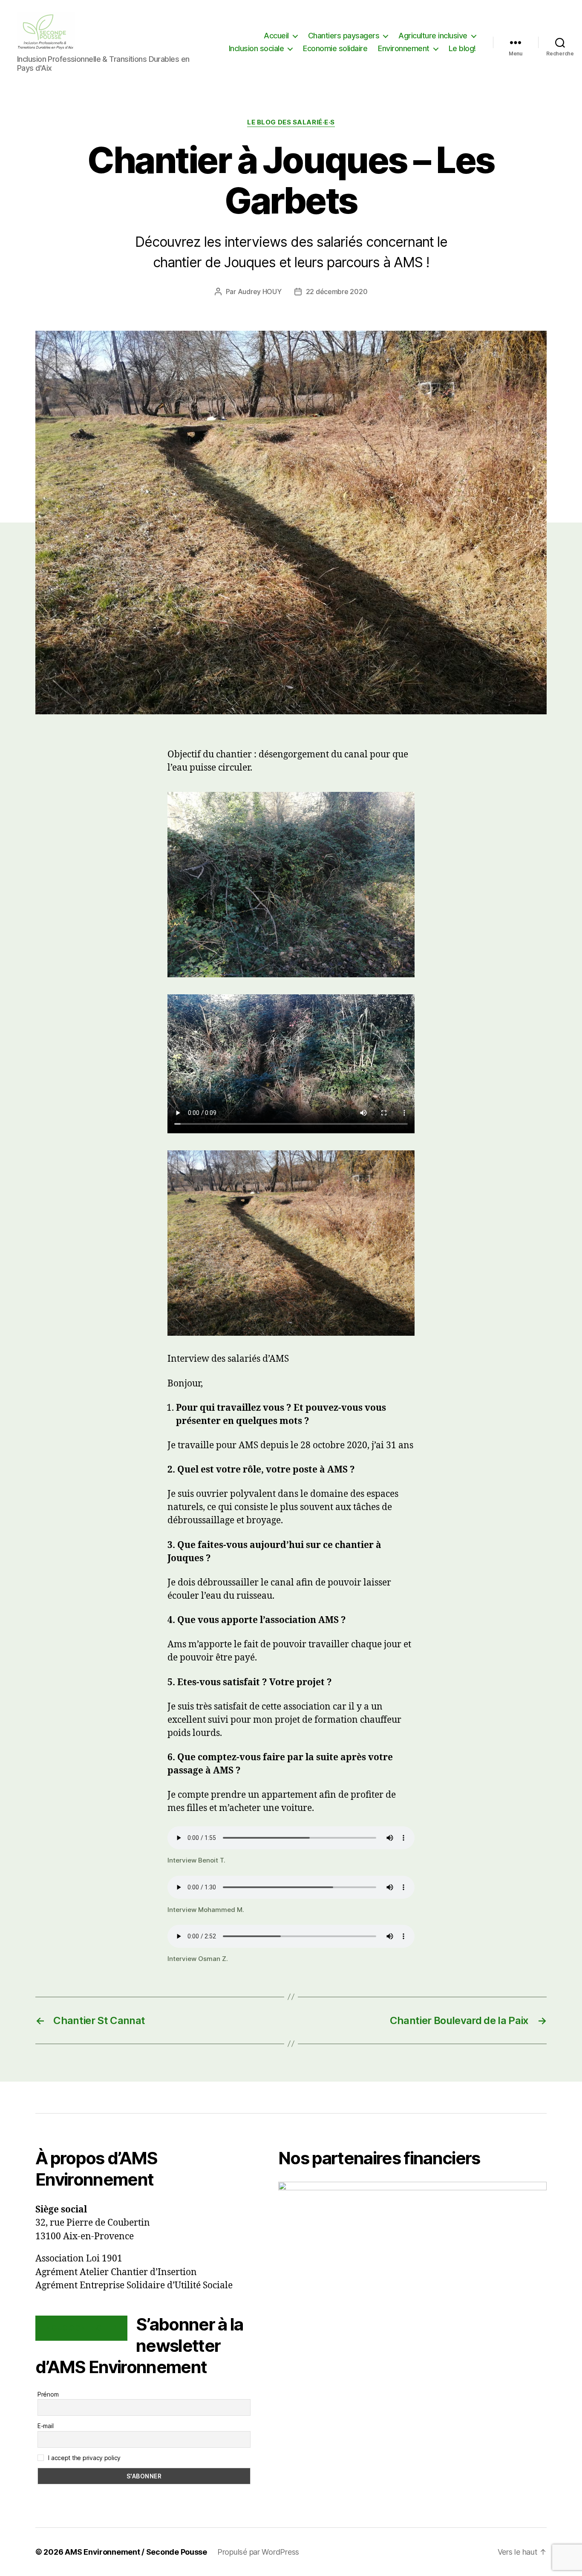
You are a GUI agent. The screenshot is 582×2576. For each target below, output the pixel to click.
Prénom (48, 2394)
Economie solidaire (335, 48)
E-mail (45, 2426)
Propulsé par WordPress (258, 2552)
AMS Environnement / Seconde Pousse (136, 2552)
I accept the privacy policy (84, 2458)
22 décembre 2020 (337, 292)
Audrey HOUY (260, 292)
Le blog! (462, 48)
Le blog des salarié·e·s (291, 122)
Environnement (404, 48)
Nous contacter (81, 2328)
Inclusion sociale (256, 48)
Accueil (276, 36)
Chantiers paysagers (344, 36)
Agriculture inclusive (433, 36)
